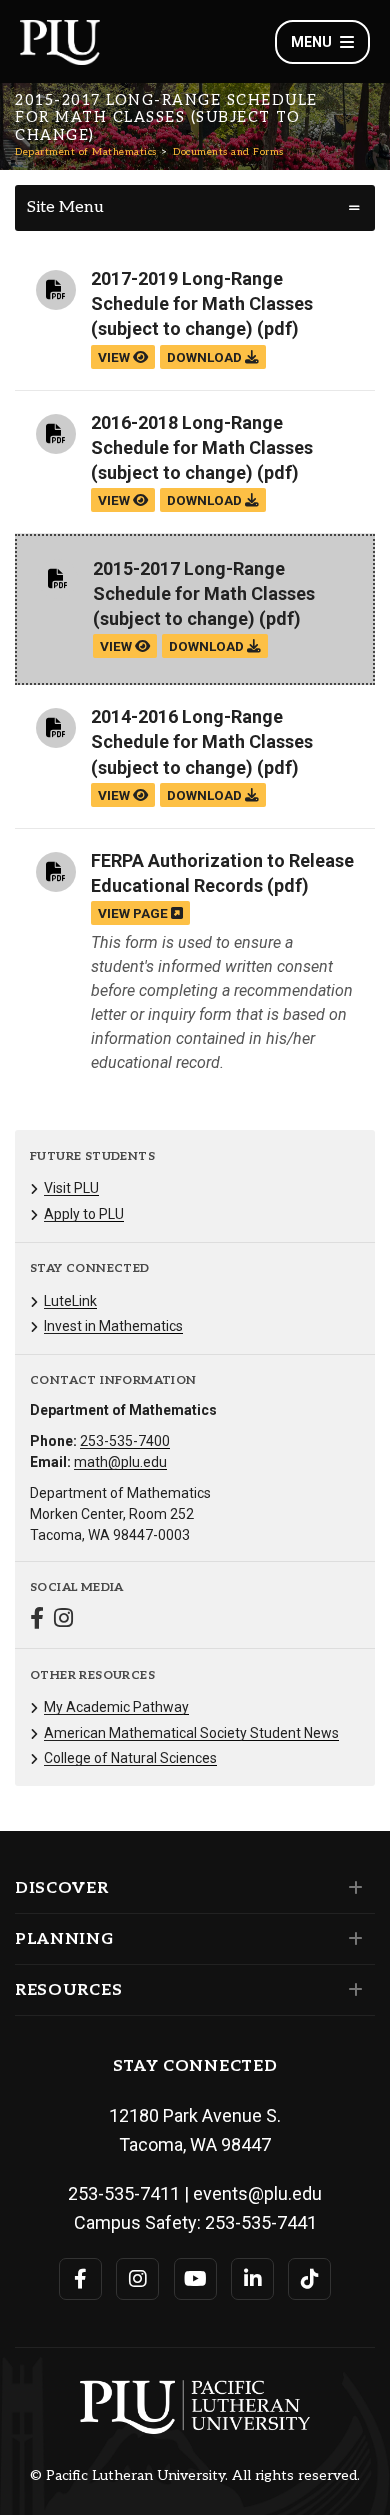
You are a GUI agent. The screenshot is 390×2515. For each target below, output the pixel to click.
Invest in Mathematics (113, 1326)
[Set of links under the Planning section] (351, 1939)
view (115, 357)
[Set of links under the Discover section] (351, 1888)
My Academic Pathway (116, 1707)
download (206, 357)
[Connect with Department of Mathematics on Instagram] (63, 1620)
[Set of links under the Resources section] (351, 1990)
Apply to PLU (84, 1214)
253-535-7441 (261, 2222)
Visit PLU (71, 1188)
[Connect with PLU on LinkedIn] (252, 2279)
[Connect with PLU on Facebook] (80, 2279)
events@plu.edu (257, 2193)
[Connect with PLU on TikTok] (309, 2279)
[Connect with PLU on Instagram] (137, 2279)
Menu (311, 42)
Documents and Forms (228, 152)
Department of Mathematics (86, 152)
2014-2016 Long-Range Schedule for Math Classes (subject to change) (202, 741)
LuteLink (70, 1301)
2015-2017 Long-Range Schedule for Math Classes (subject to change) (204, 593)
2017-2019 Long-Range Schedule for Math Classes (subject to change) (202, 303)
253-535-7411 (124, 2193)
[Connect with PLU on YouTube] (195, 2279)
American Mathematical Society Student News (191, 1733)
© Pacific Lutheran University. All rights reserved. (195, 2476)
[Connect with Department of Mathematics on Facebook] (37, 1620)
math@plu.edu (120, 1462)
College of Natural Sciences (130, 1758)
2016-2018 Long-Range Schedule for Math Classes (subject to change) (202, 447)
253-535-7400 (125, 1441)
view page (134, 913)
